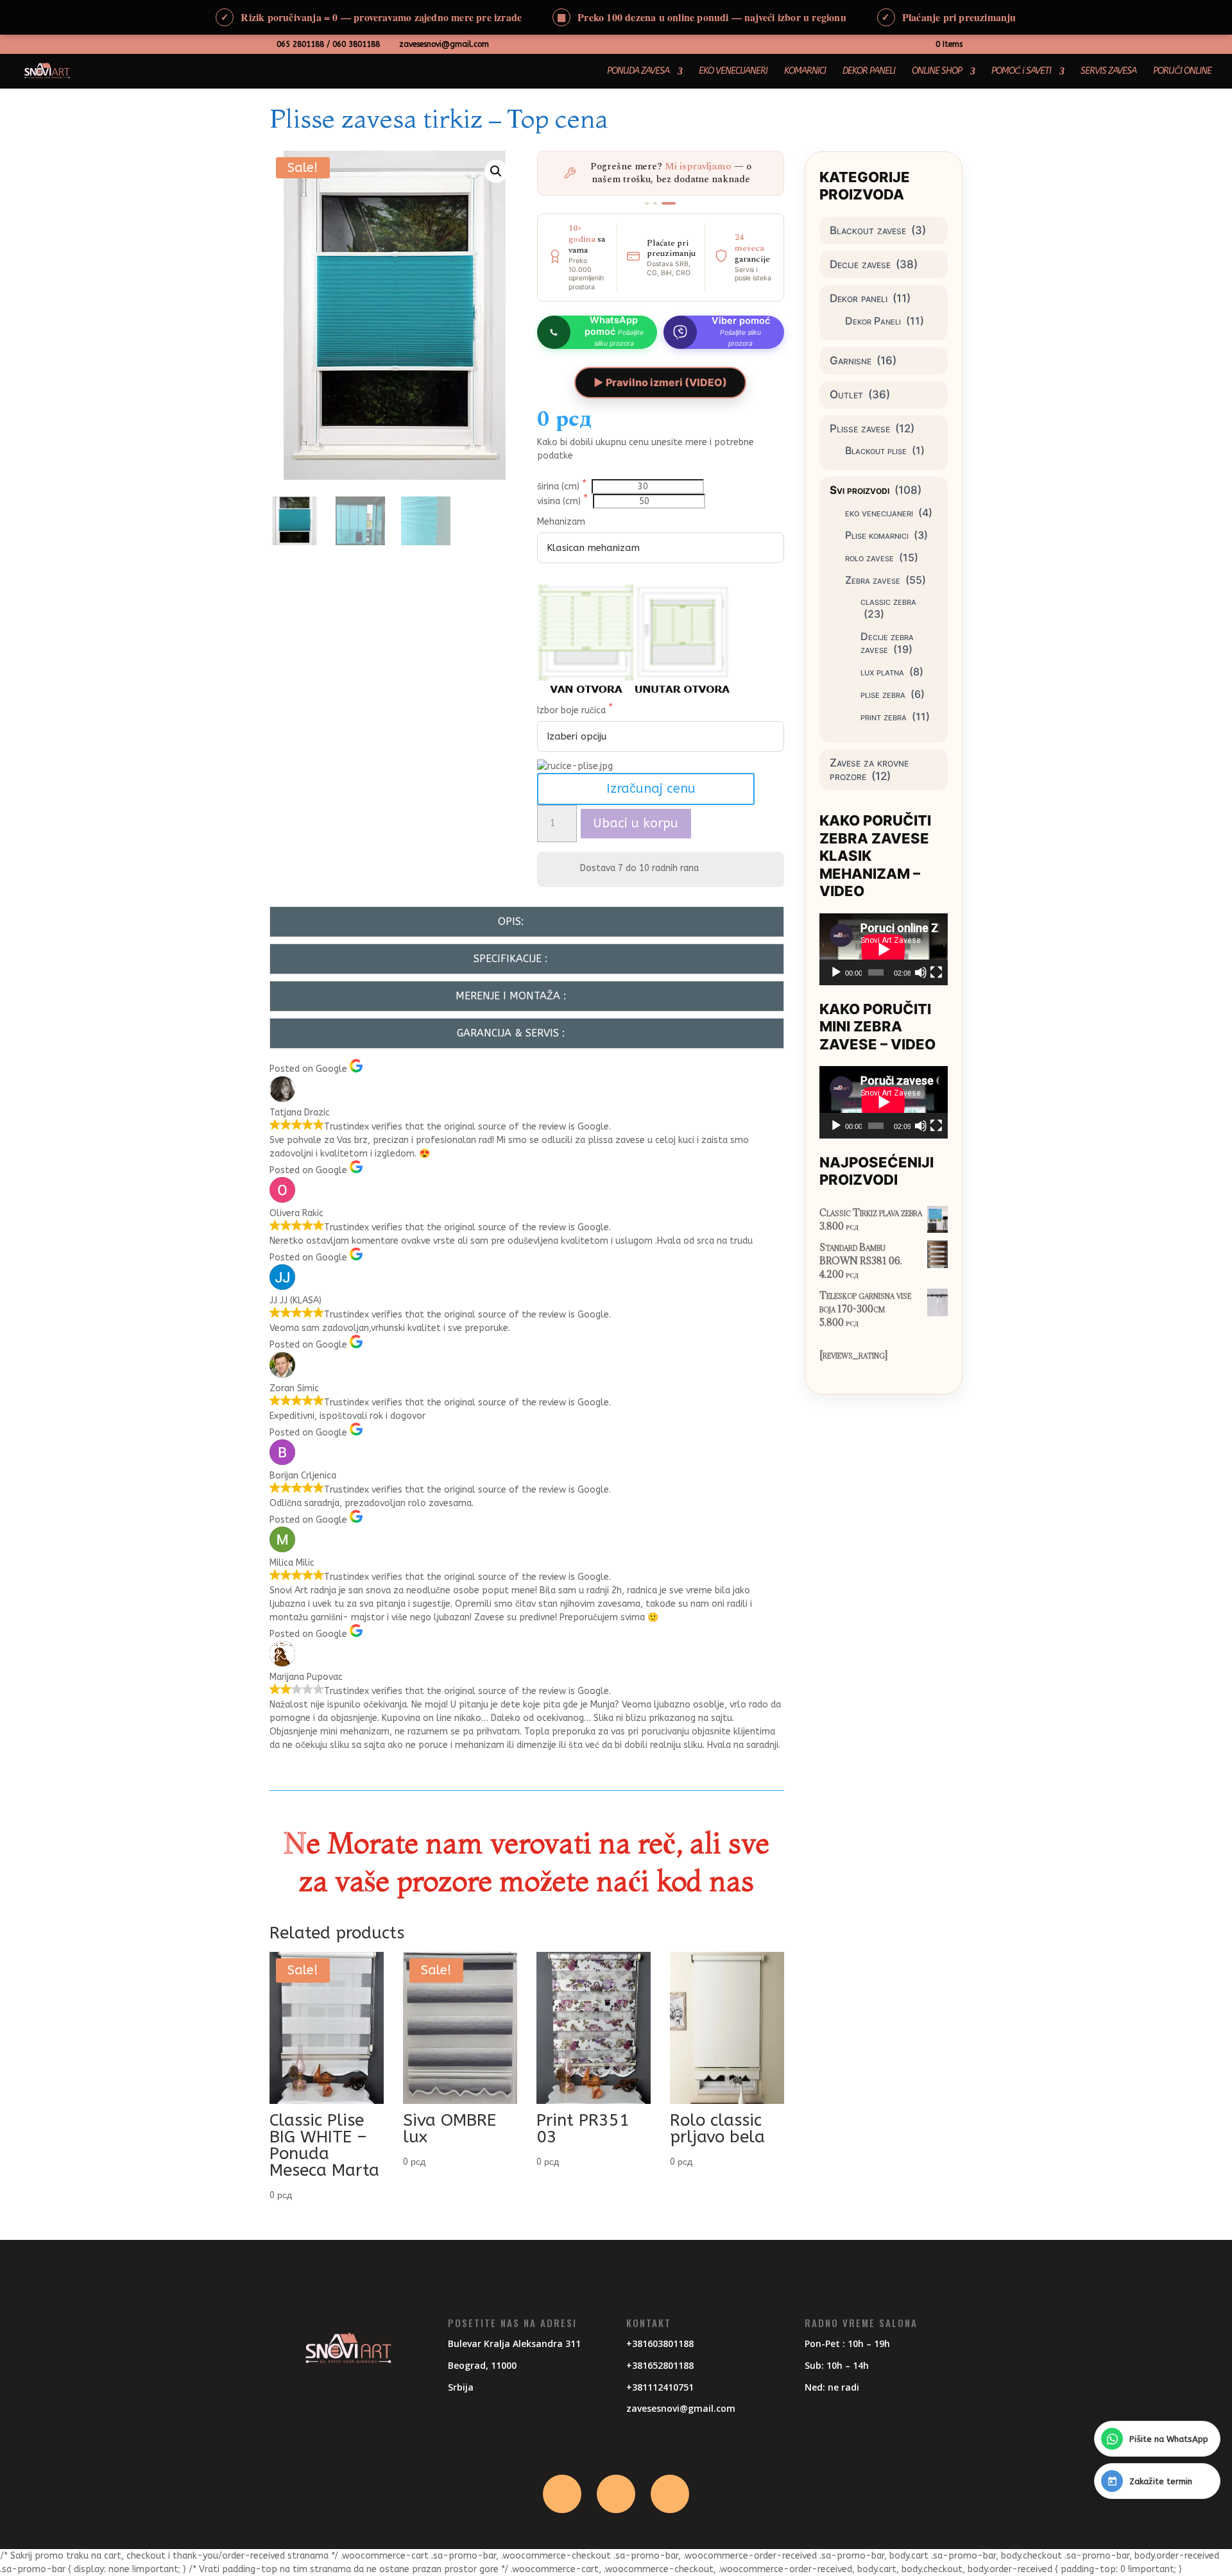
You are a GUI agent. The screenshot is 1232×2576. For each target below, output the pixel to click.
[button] (496, 171)
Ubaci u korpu (636, 823)
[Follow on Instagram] (616, 2494)
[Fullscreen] (936, 972)
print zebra (884, 716)
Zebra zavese (873, 580)
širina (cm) (560, 487)
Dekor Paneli (873, 321)
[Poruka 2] (655, 203)
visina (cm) (560, 501)
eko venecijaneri (879, 513)
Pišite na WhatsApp (1169, 2439)
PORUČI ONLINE (1182, 72)
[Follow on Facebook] (562, 2494)
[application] (884, 949)
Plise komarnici (877, 535)
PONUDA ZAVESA (638, 72)
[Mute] (921, 972)
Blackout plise (876, 450)
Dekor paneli (859, 298)
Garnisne (851, 360)
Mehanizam (561, 522)
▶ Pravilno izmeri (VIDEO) (660, 382)
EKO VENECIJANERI (733, 72)
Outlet (846, 394)
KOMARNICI (805, 72)
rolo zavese (869, 557)
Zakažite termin (1161, 2481)
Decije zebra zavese (887, 643)
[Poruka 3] (669, 203)
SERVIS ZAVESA (1108, 72)
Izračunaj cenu (651, 789)
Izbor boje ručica (573, 710)
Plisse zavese (860, 428)
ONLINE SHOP (937, 72)
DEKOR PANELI (869, 72)
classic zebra (888, 601)
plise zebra (883, 694)
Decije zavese (860, 264)
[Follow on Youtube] (670, 2494)
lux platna (882, 672)
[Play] (836, 972)
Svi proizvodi (860, 490)
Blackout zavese (868, 230)
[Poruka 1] (647, 203)
